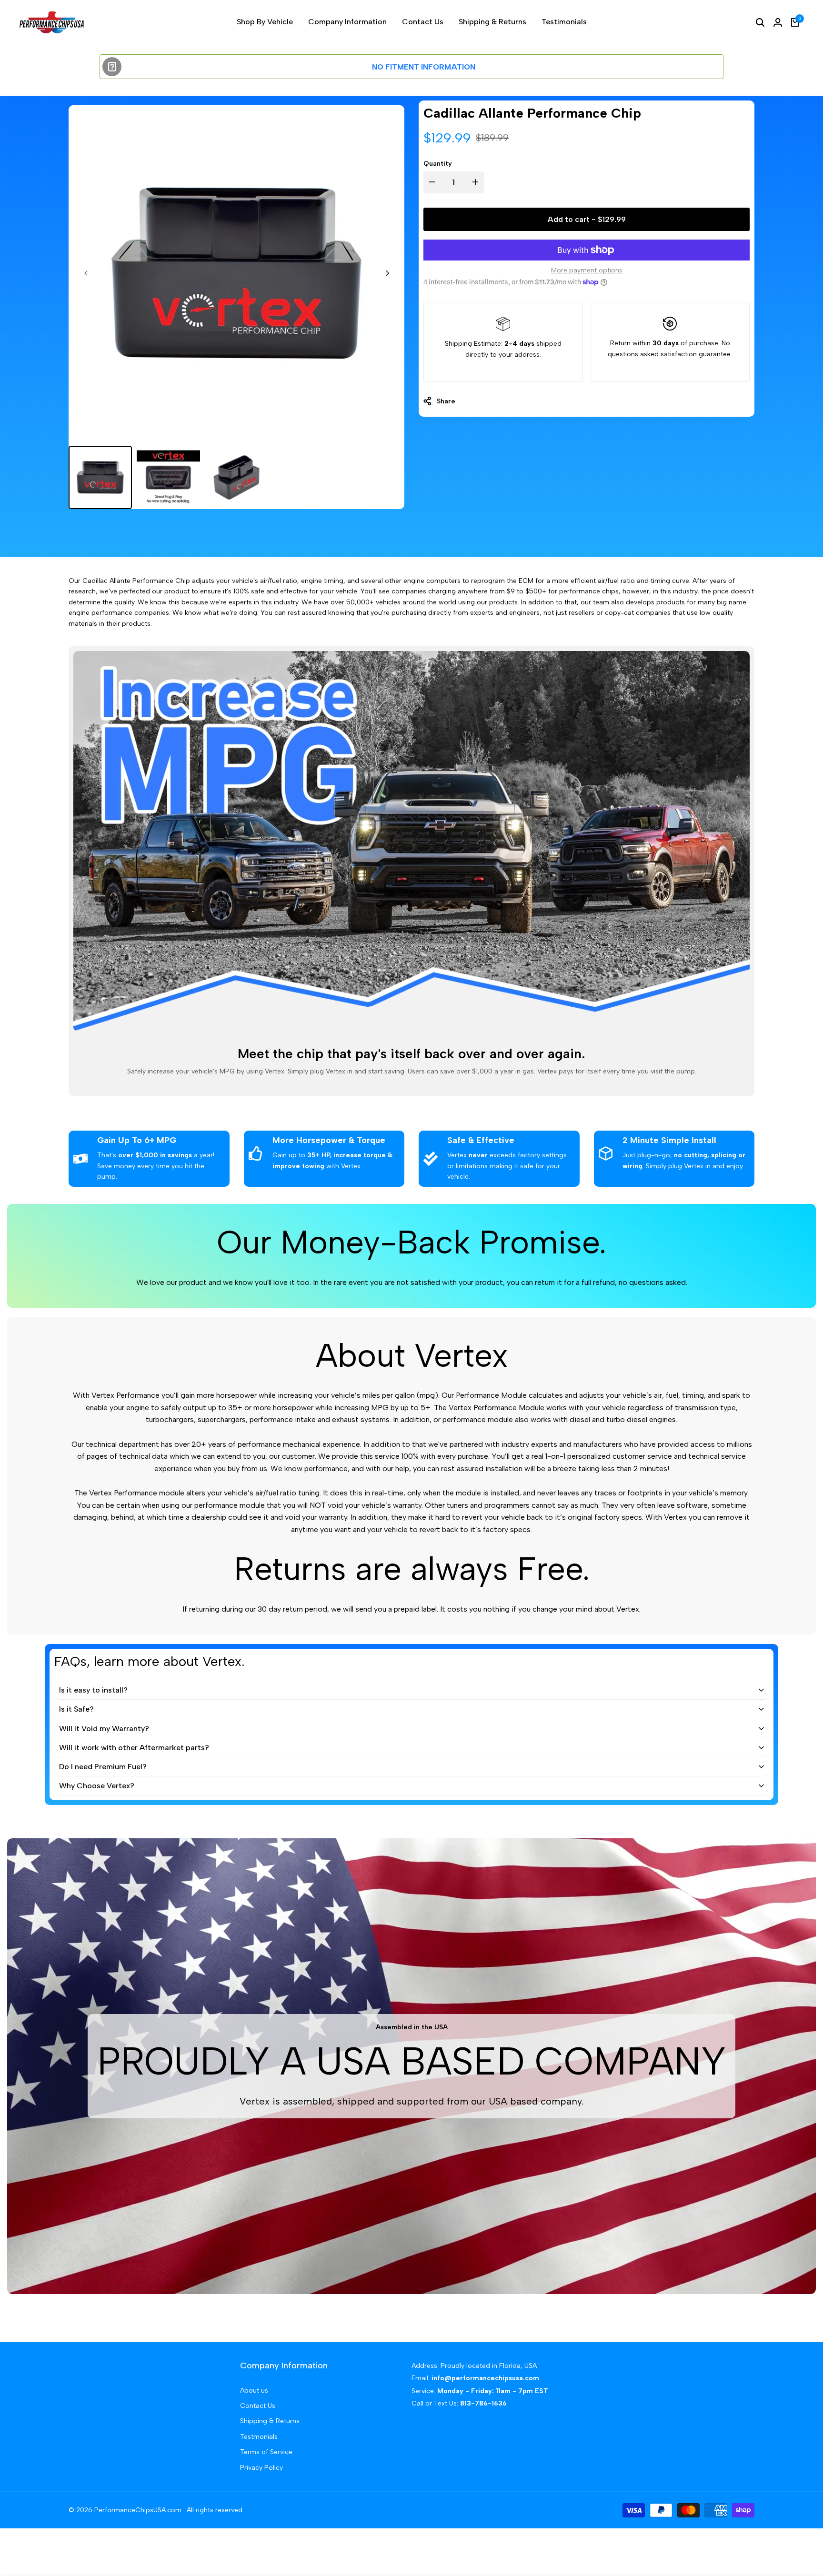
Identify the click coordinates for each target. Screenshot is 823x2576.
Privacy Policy (261, 2468)
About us (254, 2391)
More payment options (587, 270)
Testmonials (259, 2437)
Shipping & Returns (270, 2421)
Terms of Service (266, 2452)
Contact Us (258, 2406)
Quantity (438, 164)
